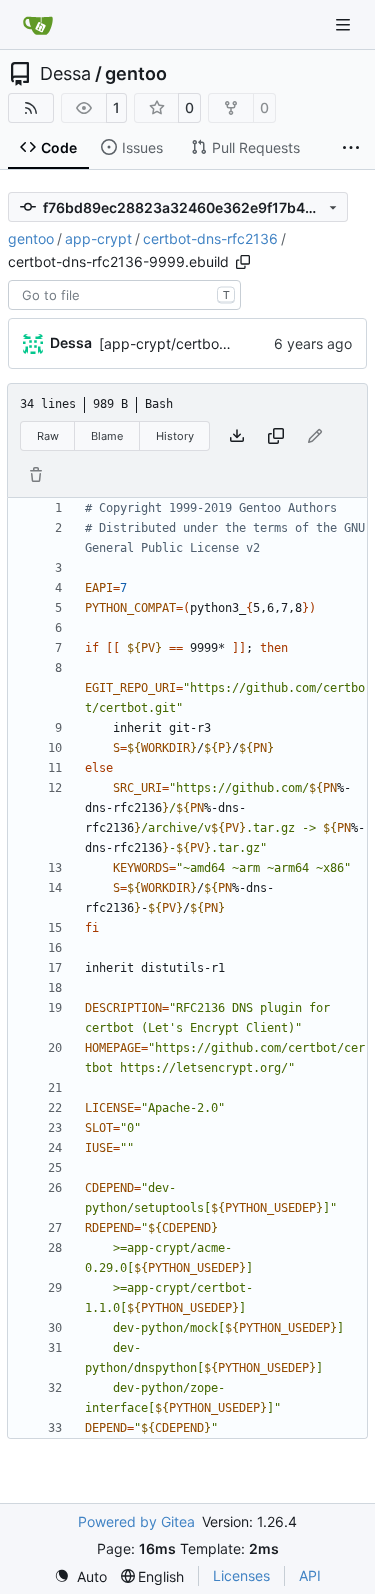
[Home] (38, 25)
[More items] (351, 148)
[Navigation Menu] (345, 24)
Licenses (241, 1575)
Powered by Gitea (136, 1521)
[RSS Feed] (31, 108)
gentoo (136, 74)
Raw (48, 436)
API (310, 1575)
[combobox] (124, 295)
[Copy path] (243, 262)
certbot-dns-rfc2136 (210, 238)
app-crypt (98, 238)
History (175, 436)
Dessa (65, 74)
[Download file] (237, 436)
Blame (107, 436)
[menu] (80, 1576)
